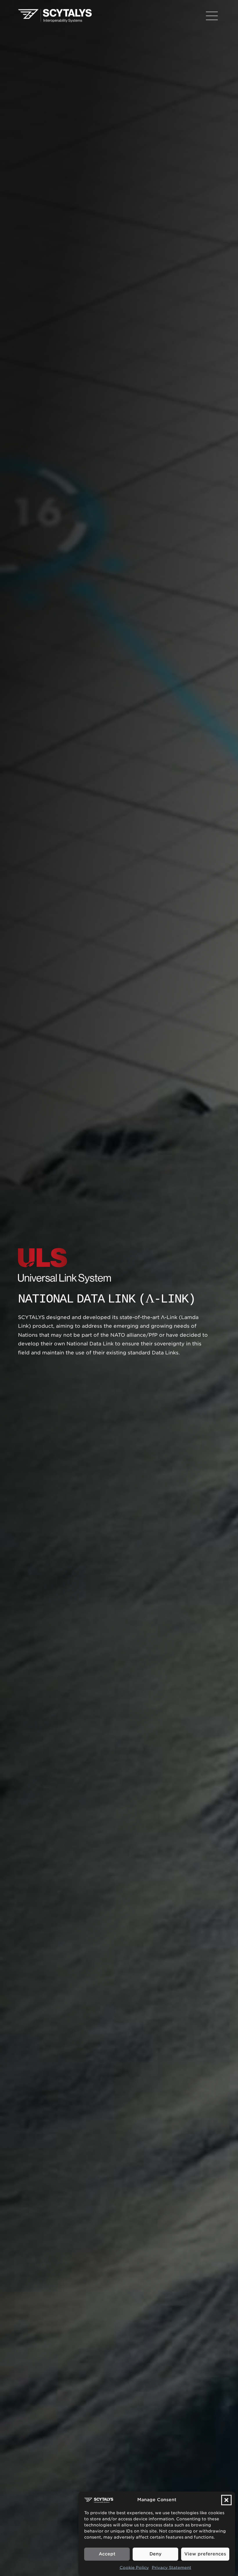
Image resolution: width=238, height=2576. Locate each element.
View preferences (205, 2554)
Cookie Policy (134, 2568)
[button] (226, 2500)
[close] (212, 16)
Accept (107, 2554)
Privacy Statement (172, 2568)
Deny (155, 2554)
